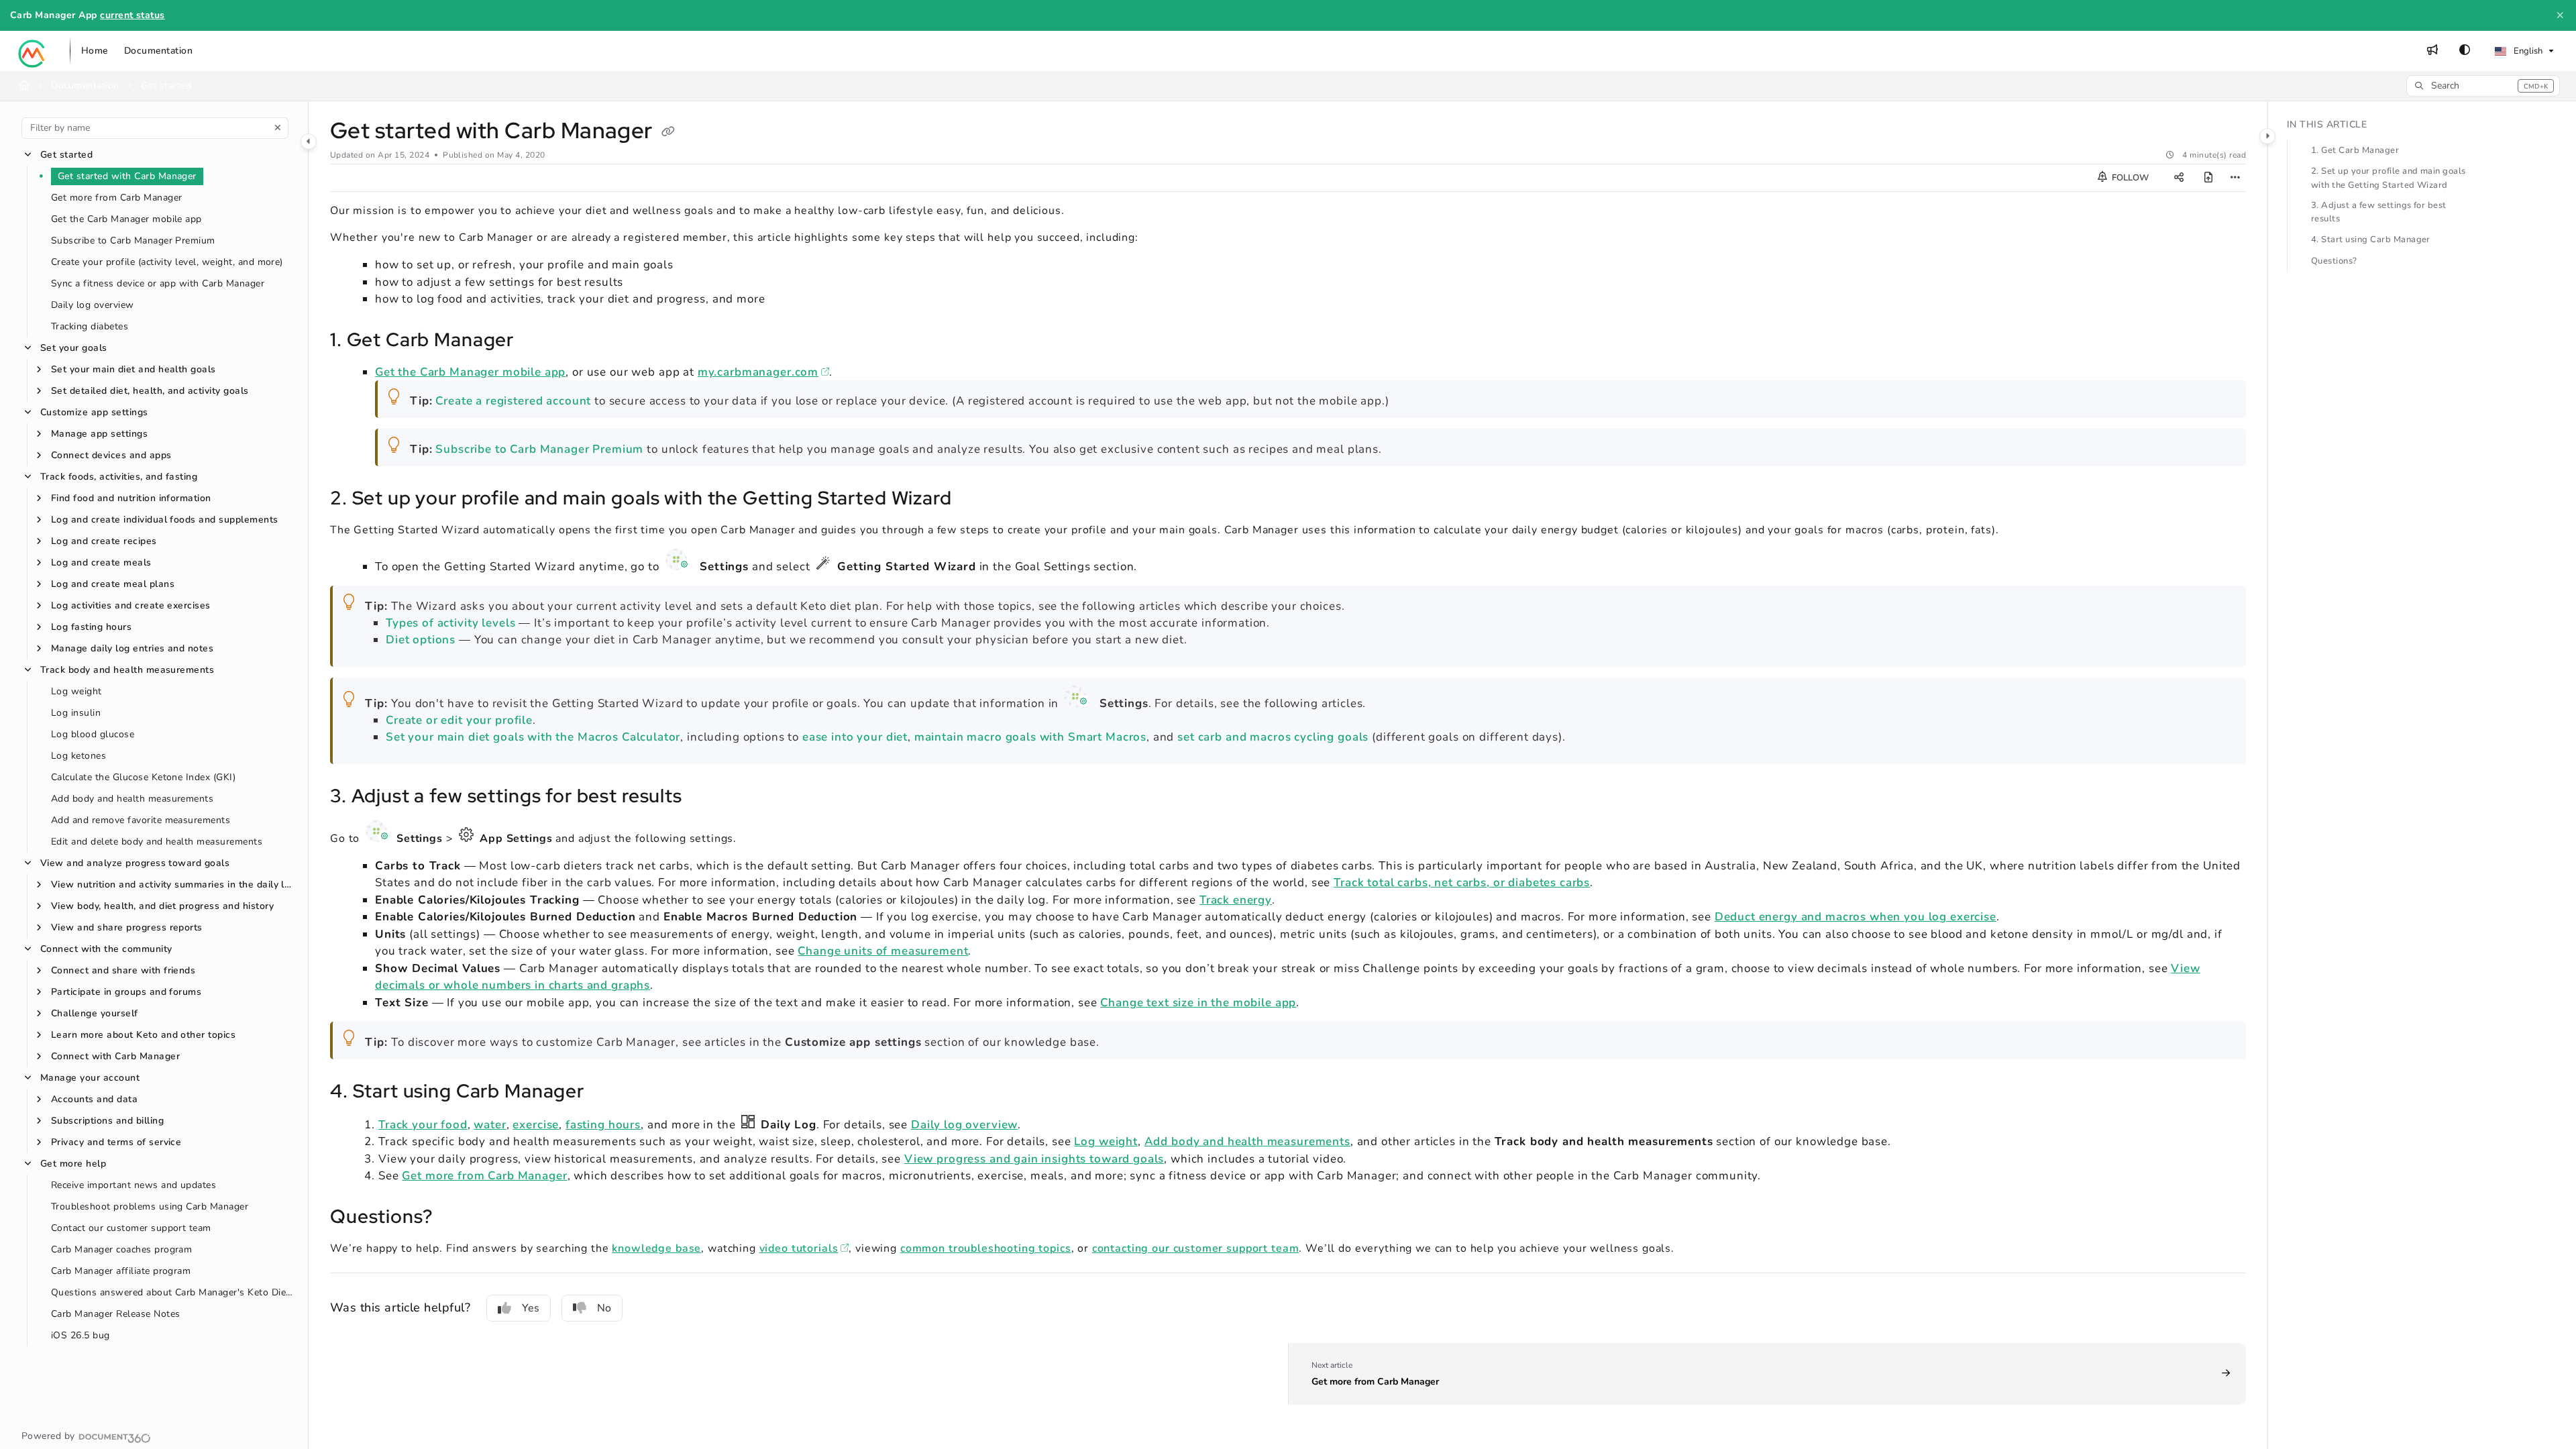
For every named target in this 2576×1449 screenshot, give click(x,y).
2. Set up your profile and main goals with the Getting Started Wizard (2389, 178)
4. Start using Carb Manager (2371, 239)
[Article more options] (2235, 178)
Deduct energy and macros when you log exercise (1856, 917)
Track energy (1236, 900)
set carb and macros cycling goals (1273, 737)
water (490, 1125)
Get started (66, 155)
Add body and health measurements (132, 799)
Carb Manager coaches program (121, 1249)
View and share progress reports (127, 927)
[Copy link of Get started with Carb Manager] (668, 132)
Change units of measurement (883, 951)
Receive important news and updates (133, 1185)
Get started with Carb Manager (127, 176)
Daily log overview (93, 305)
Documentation (85, 86)
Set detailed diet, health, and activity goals (150, 391)
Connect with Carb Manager (115, 1056)
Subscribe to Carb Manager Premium (133, 240)
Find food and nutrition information (131, 498)
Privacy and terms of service (116, 1142)
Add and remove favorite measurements (141, 820)
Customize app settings (94, 412)
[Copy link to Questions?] (454, 1218)
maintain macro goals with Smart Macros (1030, 737)
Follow (2129, 178)
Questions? (2334, 261)
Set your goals (74, 348)
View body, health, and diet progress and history (162, 906)
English (2527, 51)
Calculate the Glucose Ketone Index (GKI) (143, 777)
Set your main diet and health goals (133, 369)
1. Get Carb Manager (2355, 150)
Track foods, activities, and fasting (119, 477)
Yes (531, 1308)
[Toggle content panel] (2267, 136)
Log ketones (78, 756)
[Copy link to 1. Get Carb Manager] (535, 341)
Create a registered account (513, 401)
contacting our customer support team (1196, 1248)
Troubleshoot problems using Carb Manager (150, 1206)
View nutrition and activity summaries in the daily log (173, 884)
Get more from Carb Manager (116, 198)
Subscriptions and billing (107, 1121)
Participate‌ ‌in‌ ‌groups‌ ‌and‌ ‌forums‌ (126, 992)
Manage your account (90, 1078)
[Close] (2560, 15)
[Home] (32, 51)
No (604, 1308)
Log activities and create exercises (131, 605)
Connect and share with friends (123, 970)
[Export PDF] (2208, 178)
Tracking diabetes (90, 326)
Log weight (76, 691)
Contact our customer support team (131, 1228)
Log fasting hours (91, 627)
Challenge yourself (95, 1013)
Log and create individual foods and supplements (165, 520)
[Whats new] (2432, 51)
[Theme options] (2465, 51)
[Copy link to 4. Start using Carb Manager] (606, 1093)
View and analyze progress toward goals (135, 863)
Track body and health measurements (127, 670)
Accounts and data (94, 1099)
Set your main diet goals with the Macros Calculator (533, 737)
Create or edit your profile (459, 720)
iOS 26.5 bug (80, 1335)
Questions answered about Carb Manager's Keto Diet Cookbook (173, 1292)
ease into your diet (855, 737)
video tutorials (804, 1248)
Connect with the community (106, 949)
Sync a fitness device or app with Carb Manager (158, 283)
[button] (2483, 86)
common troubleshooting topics (986, 1248)
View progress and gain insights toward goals (1034, 1159)
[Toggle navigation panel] (309, 142)
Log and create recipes (104, 541)
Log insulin (76, 713)
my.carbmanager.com (763, 372)
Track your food (423, 1125)
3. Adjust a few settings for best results (2379, 212)
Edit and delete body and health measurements (157, 842)
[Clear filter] (278, 128)
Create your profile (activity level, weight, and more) (167, 262)
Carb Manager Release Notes (115, 1314)
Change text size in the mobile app (1198, 1003)
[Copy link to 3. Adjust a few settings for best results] (704, 798)
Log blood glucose (93, 734)
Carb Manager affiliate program (121, 1271)
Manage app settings (99, 434)
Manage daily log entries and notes (132, 648)
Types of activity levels (450, 623)
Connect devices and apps (111, 455)
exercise (536, 1125)
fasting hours (603, 1125)
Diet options (421, 640)
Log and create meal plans (113, 584)
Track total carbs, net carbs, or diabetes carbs (1462, 882)
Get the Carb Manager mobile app (126, 219)
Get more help (73, 1164)
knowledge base (656, 1248)
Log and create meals (101, 562)
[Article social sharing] (2179, 178)
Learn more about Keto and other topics (143, 1035)
